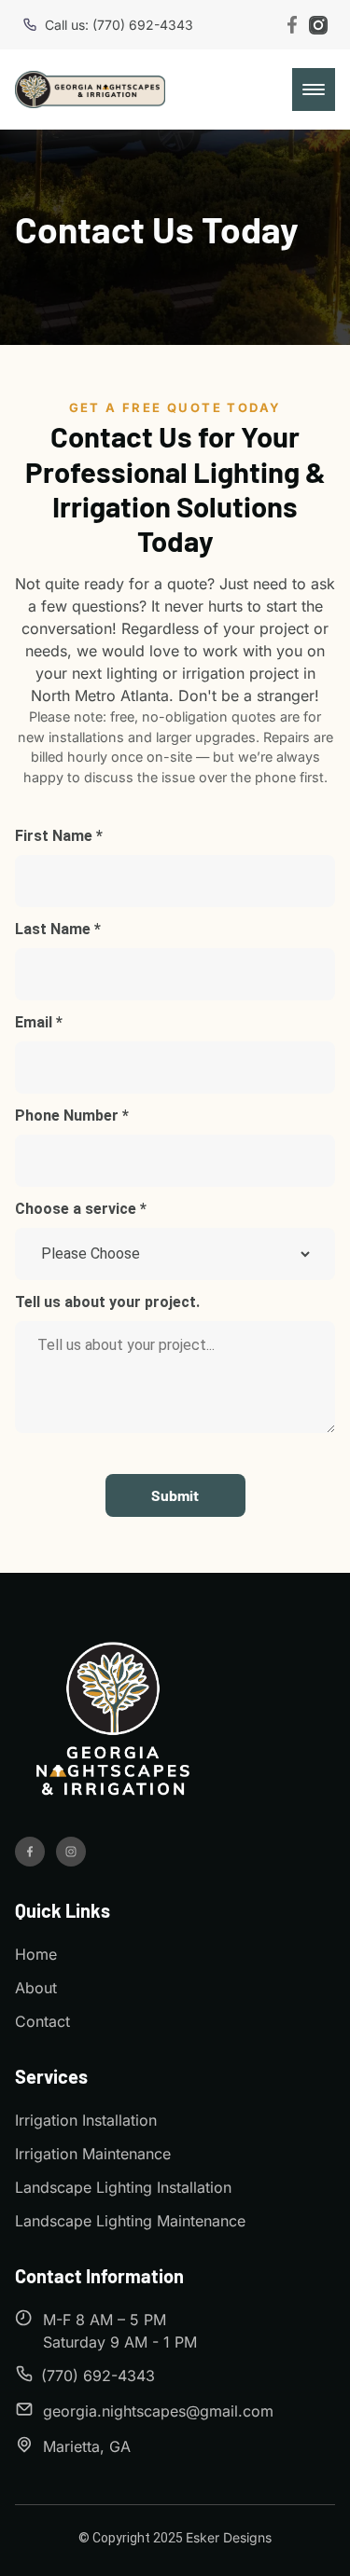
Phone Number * (72, 1116)
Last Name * (58, 929)
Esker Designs (229, 2537)
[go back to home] (113, 1722)
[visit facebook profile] (30, 1852)
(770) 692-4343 (98, 2376)
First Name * (59, 836)
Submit (175, 1495)
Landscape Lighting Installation (123, 2187)
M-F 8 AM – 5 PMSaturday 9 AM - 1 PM (120, 2331)
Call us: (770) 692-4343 (119, 25)
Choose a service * (81, 1209)
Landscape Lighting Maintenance (130, 2221)
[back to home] (90, 90)
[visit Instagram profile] (318, 25)
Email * (39, 1022)
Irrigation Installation (86, 2120)
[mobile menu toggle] (314, 90)
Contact (42, 2021)
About (36, 1988)
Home (36, 1954)
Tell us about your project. (107, 1302)
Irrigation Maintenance (93, 2154)
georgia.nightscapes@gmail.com (158, 2411)
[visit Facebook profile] (292, 25)
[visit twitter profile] (71, 1852)
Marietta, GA (87, 2446)
